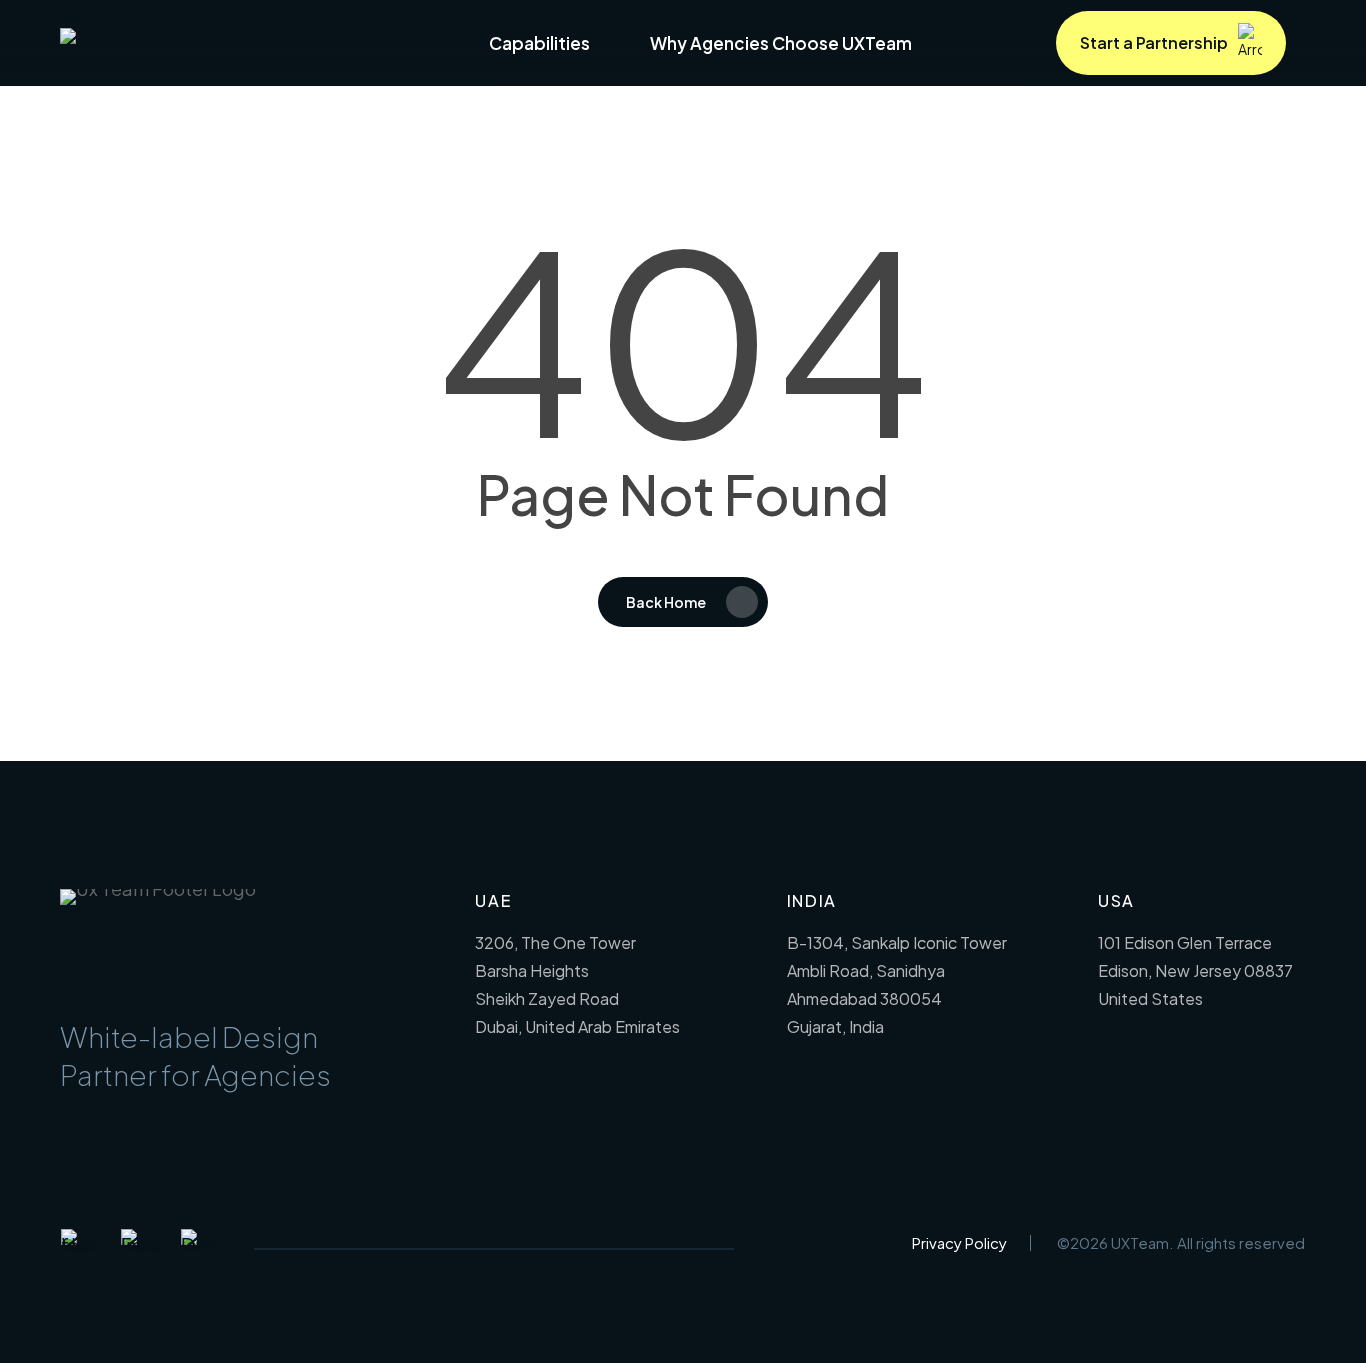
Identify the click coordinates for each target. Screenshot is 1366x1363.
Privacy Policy (959, 1242)
